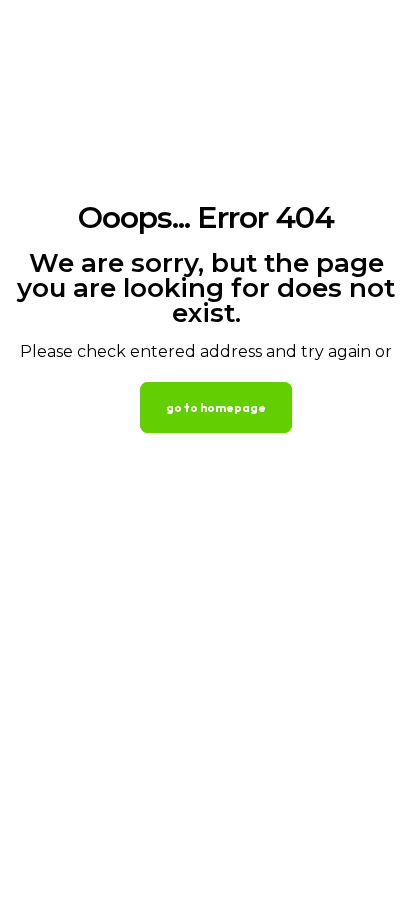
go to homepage (216, 407)
